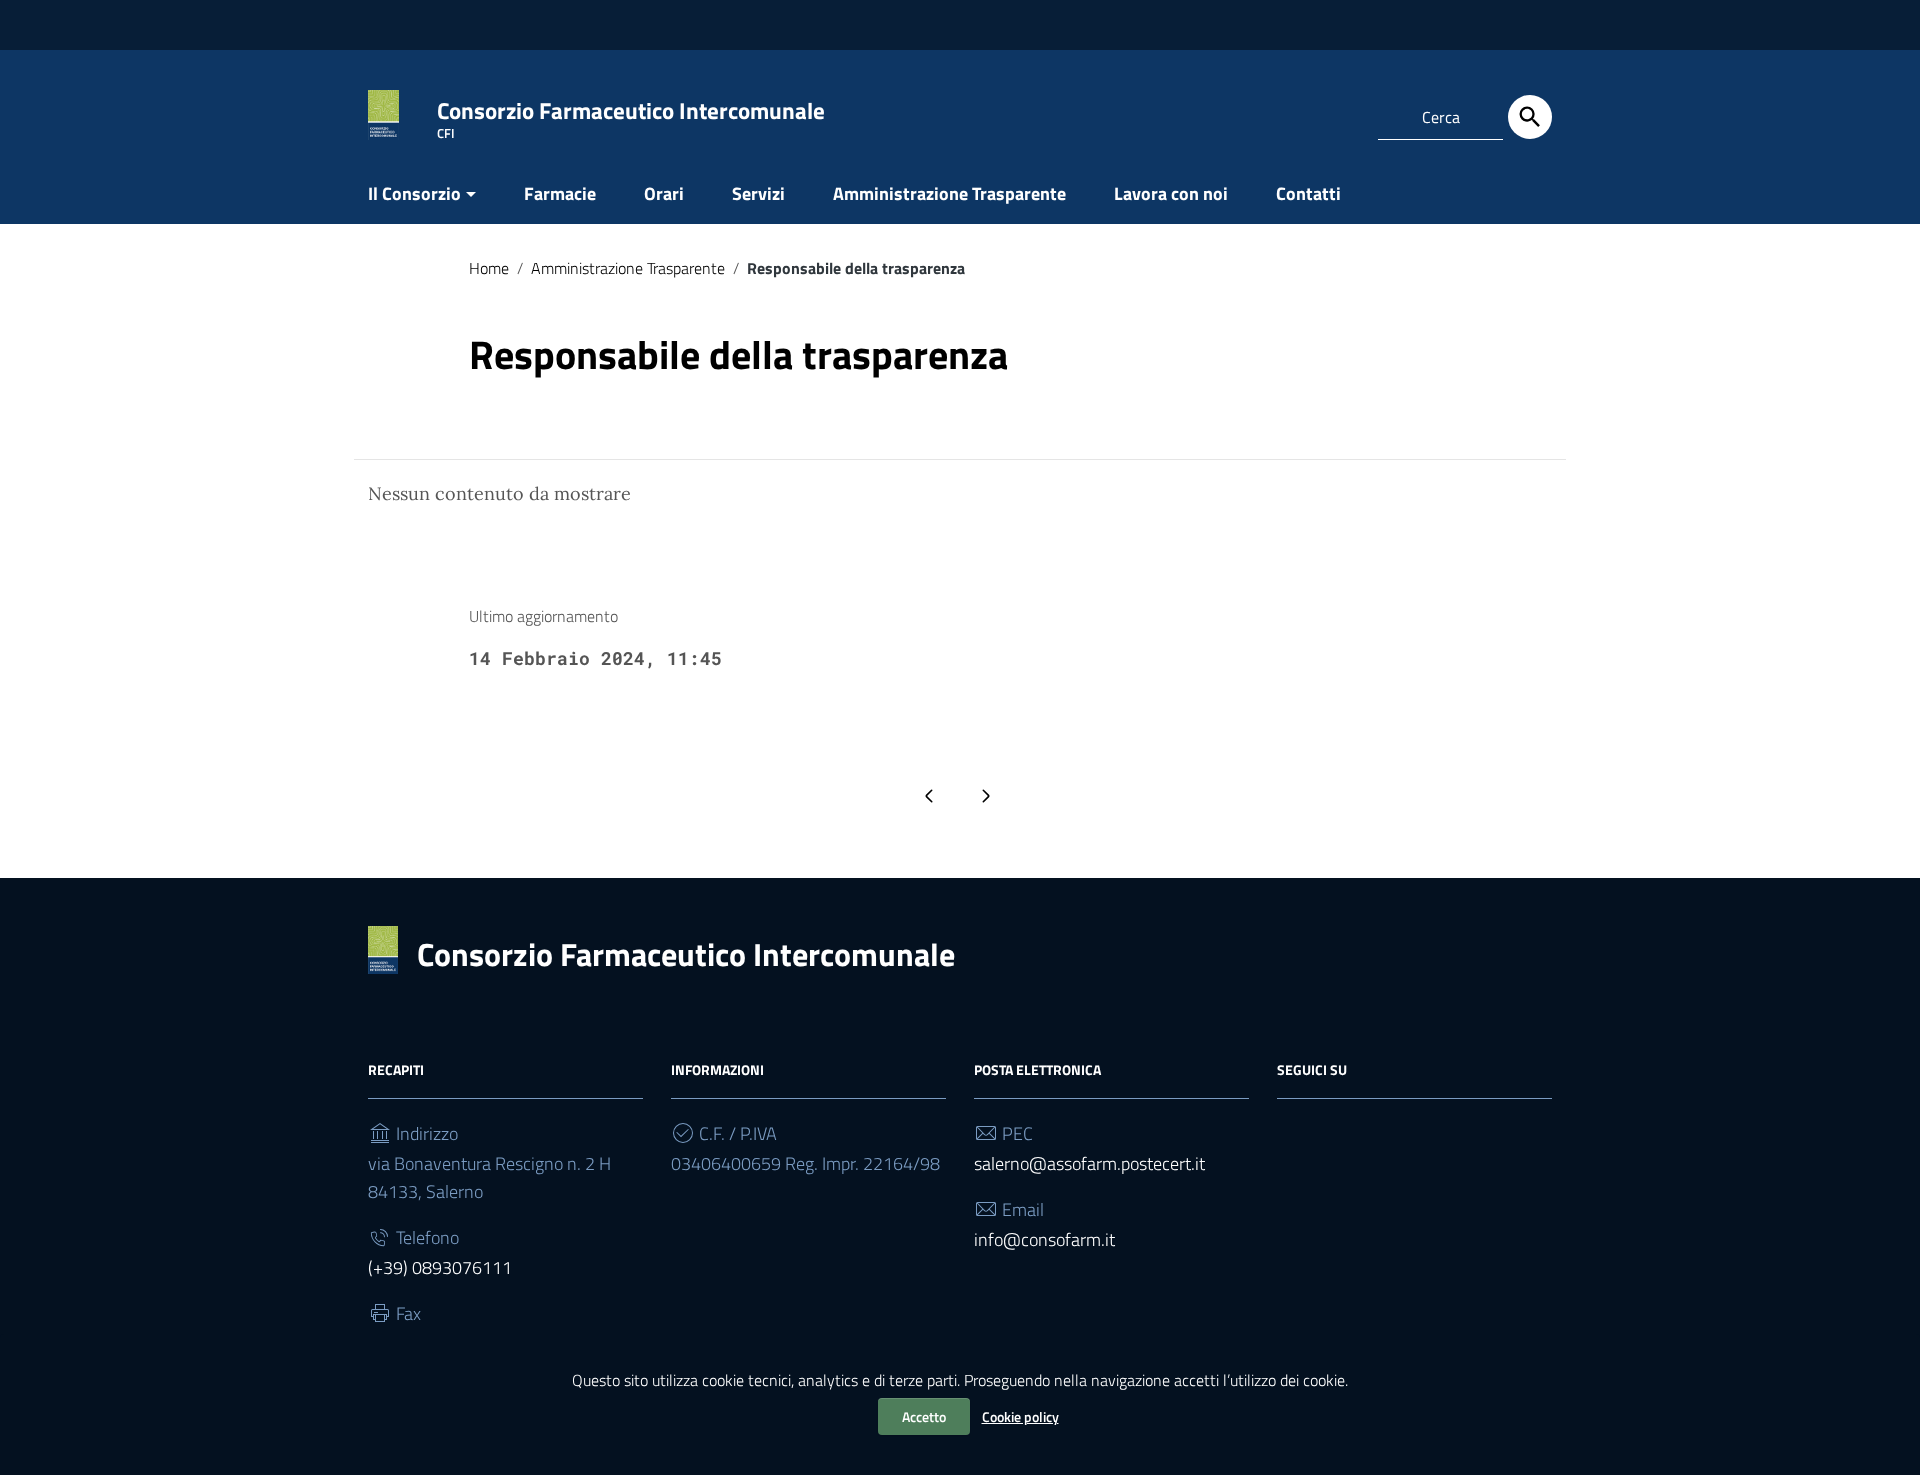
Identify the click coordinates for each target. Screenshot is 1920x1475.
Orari (664, 193)
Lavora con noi (1171, 193)
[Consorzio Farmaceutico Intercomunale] (383, 113)
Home (489, 268)
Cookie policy (1020, 1416)
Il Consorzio (414, 193)
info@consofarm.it (1044, 1239)
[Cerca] (1530, 117)
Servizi (758, 193)
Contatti (1308, 193)
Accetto (924, 1416)
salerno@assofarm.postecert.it (1089, 1163)
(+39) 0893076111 (440, 1267)
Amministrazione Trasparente (949, 193)
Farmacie (560, 193)
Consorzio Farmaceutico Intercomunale (686, 954)
